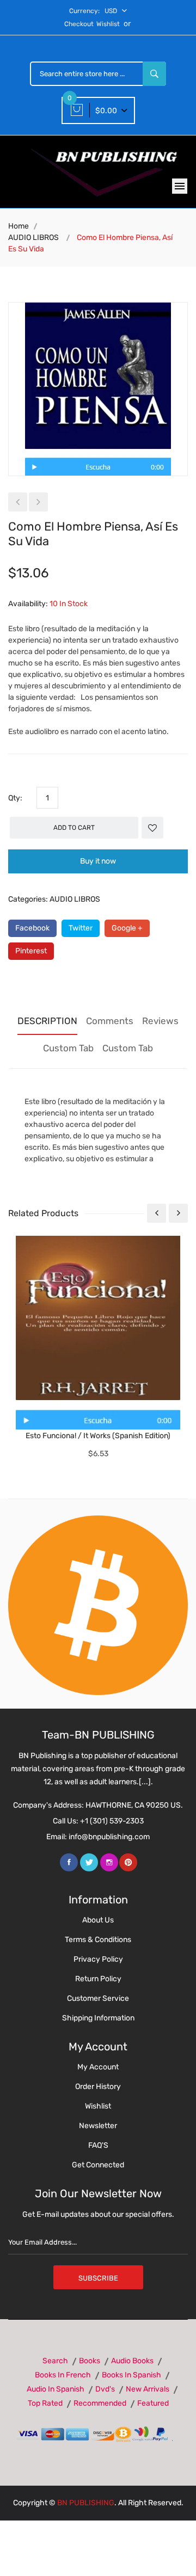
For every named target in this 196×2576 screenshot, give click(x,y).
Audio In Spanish (56, 2389)
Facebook (32, 928)
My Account (98, 2067)
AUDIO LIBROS (33, 238)
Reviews (160, 1021)
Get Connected (98, 2165)
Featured (153, 2403)
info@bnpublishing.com (109, 1837)
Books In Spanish (131, 2375)
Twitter (81, 928)
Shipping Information (98, 2018)
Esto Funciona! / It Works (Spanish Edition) (98, 1436)
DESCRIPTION (47, 1021)
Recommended (100, 2403)
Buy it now (98, 861)
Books (90, 2361)
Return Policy (98, 1979)
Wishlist (108, 24)
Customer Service (98, 1998)
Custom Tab (68, 1048)
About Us (98, 1920)
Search (55, 2361)
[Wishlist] (152, 828)
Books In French (63, 2375)
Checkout (79, 24)
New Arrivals (148, 2389)
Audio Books (132, 2361)
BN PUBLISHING (86, 2503)
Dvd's (105, 2389)
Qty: (15, 798)
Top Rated (45, 2403)
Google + (127, 928)
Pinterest (31, 951)
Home (19, 226)
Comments (110, 1021)
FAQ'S (98, 2145)
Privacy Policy (98, 1959)
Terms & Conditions (98, 1940)
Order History (98, 2087)
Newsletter (98, 2126)
